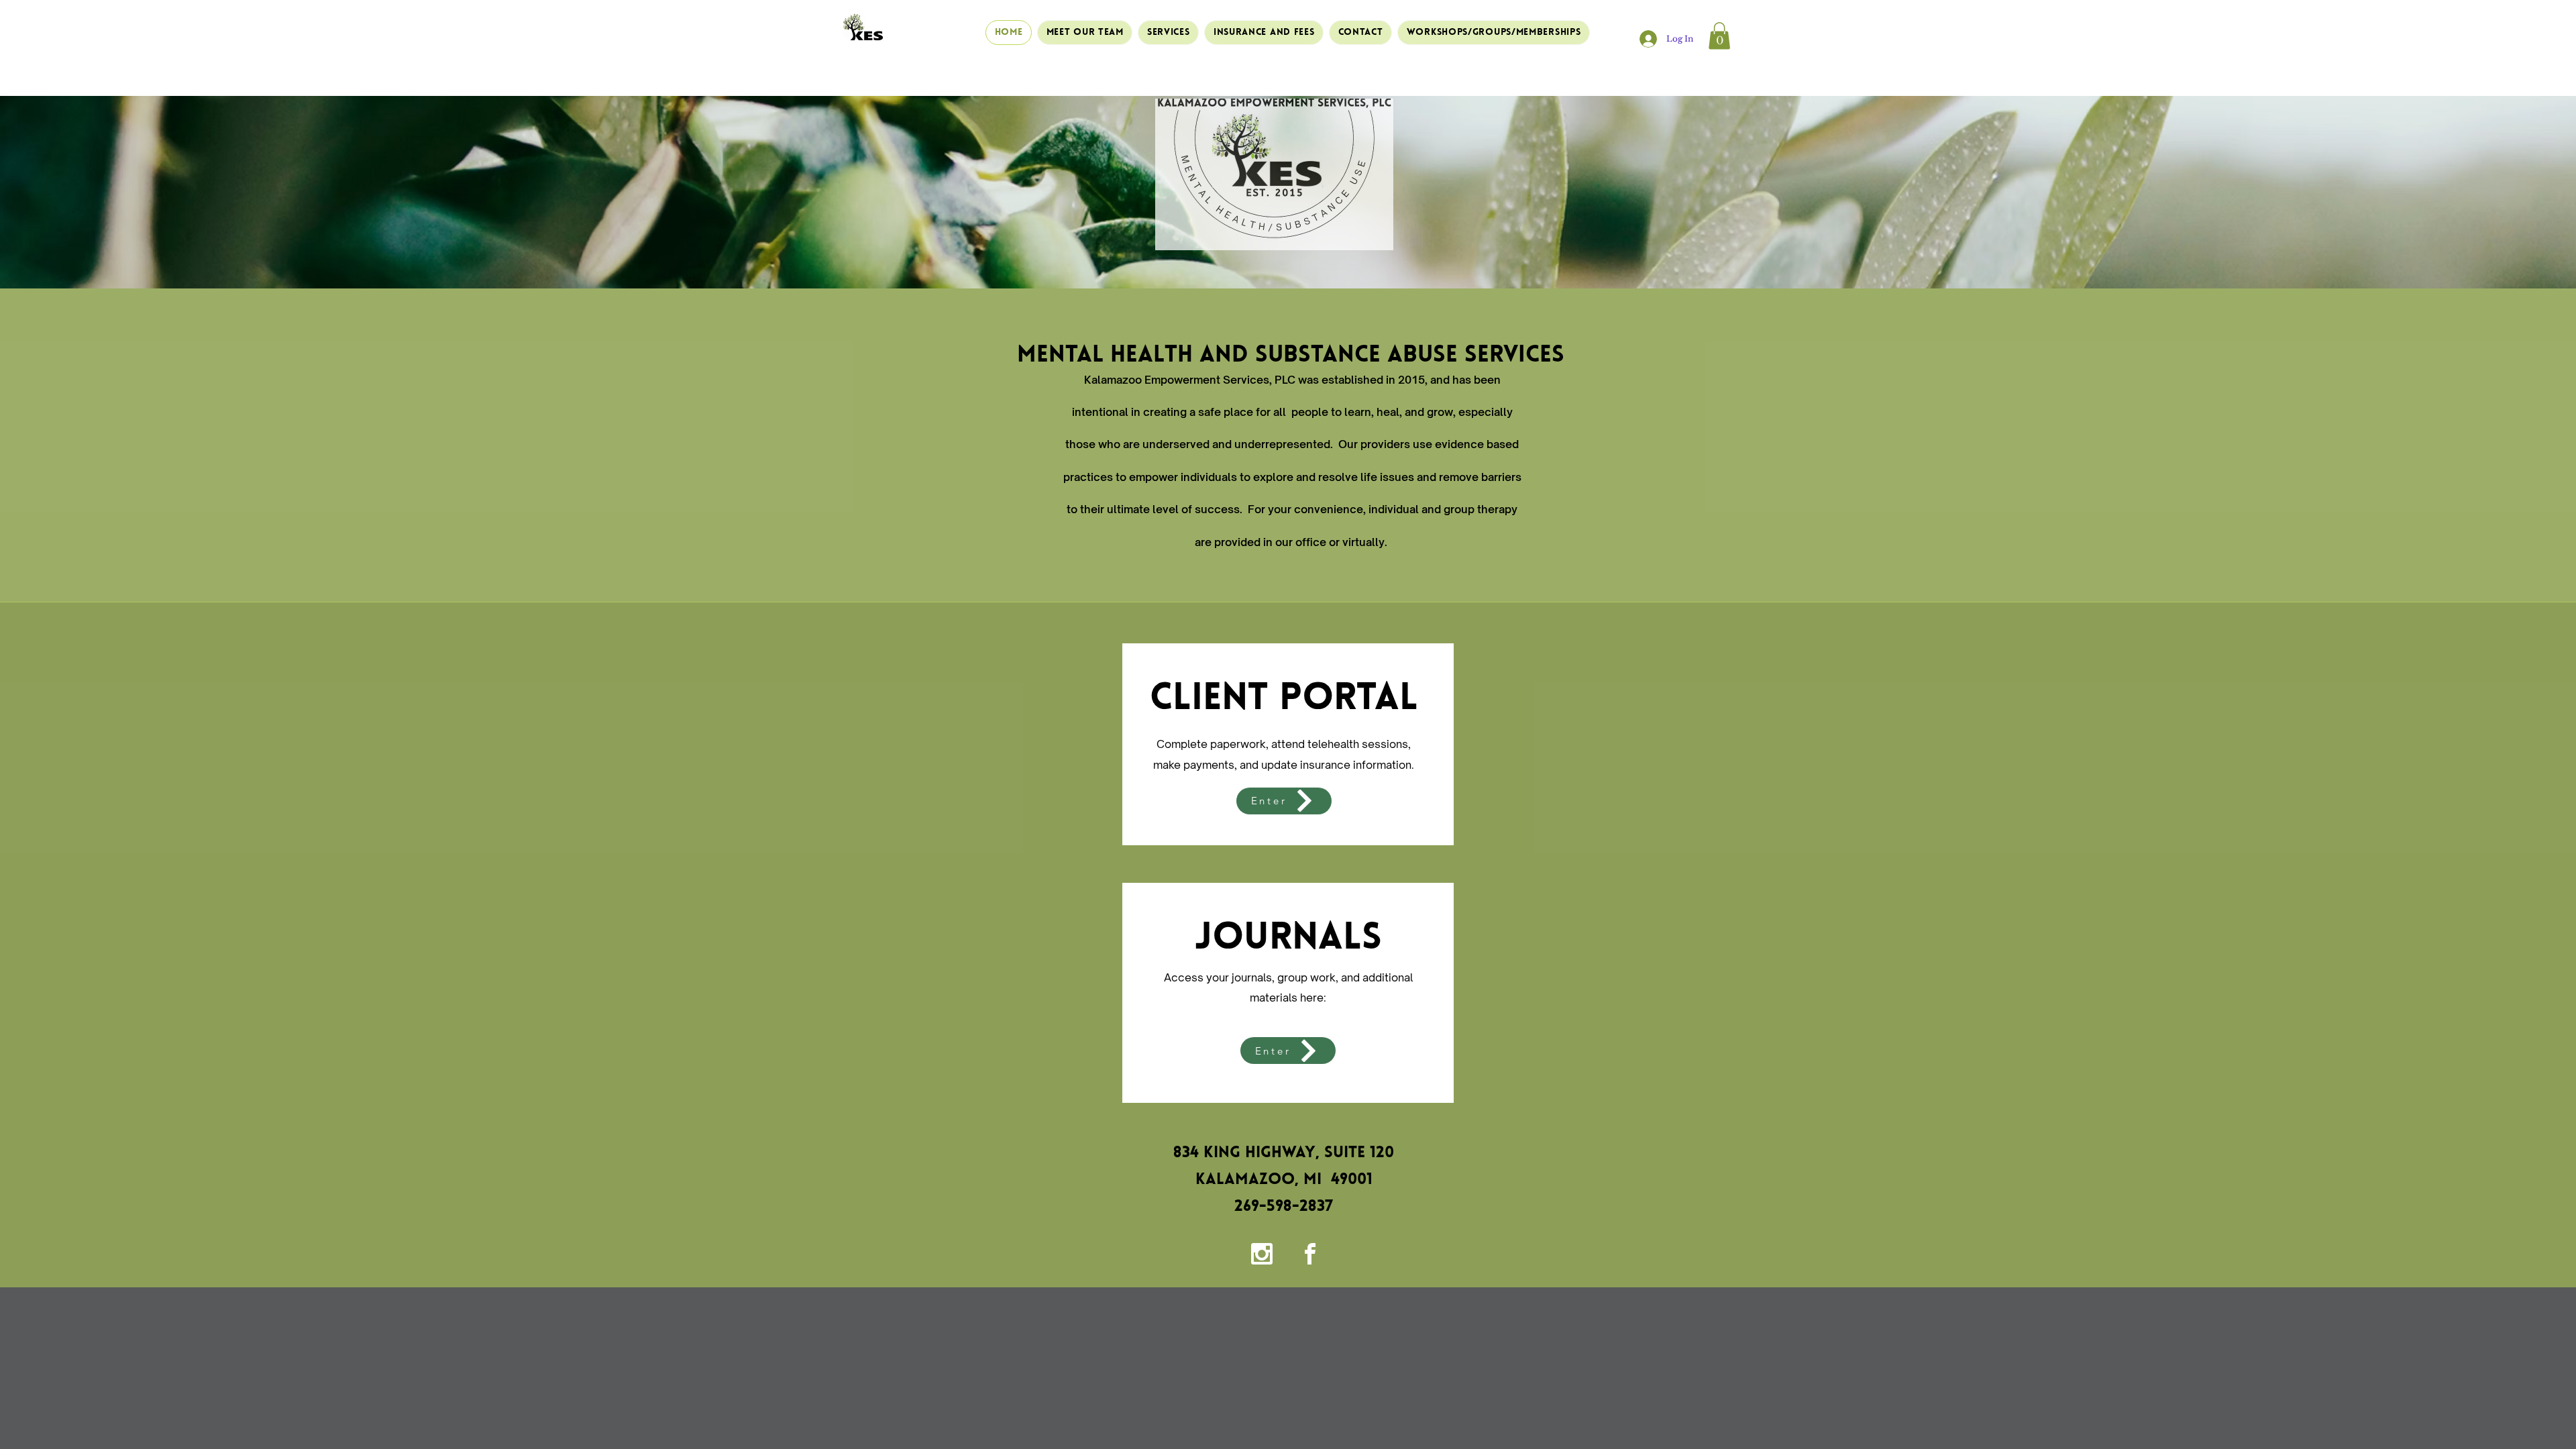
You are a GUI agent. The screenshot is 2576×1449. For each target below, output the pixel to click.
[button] (1719, 36)
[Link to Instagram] (1262, 1254)
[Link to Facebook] (1310, 1254)
